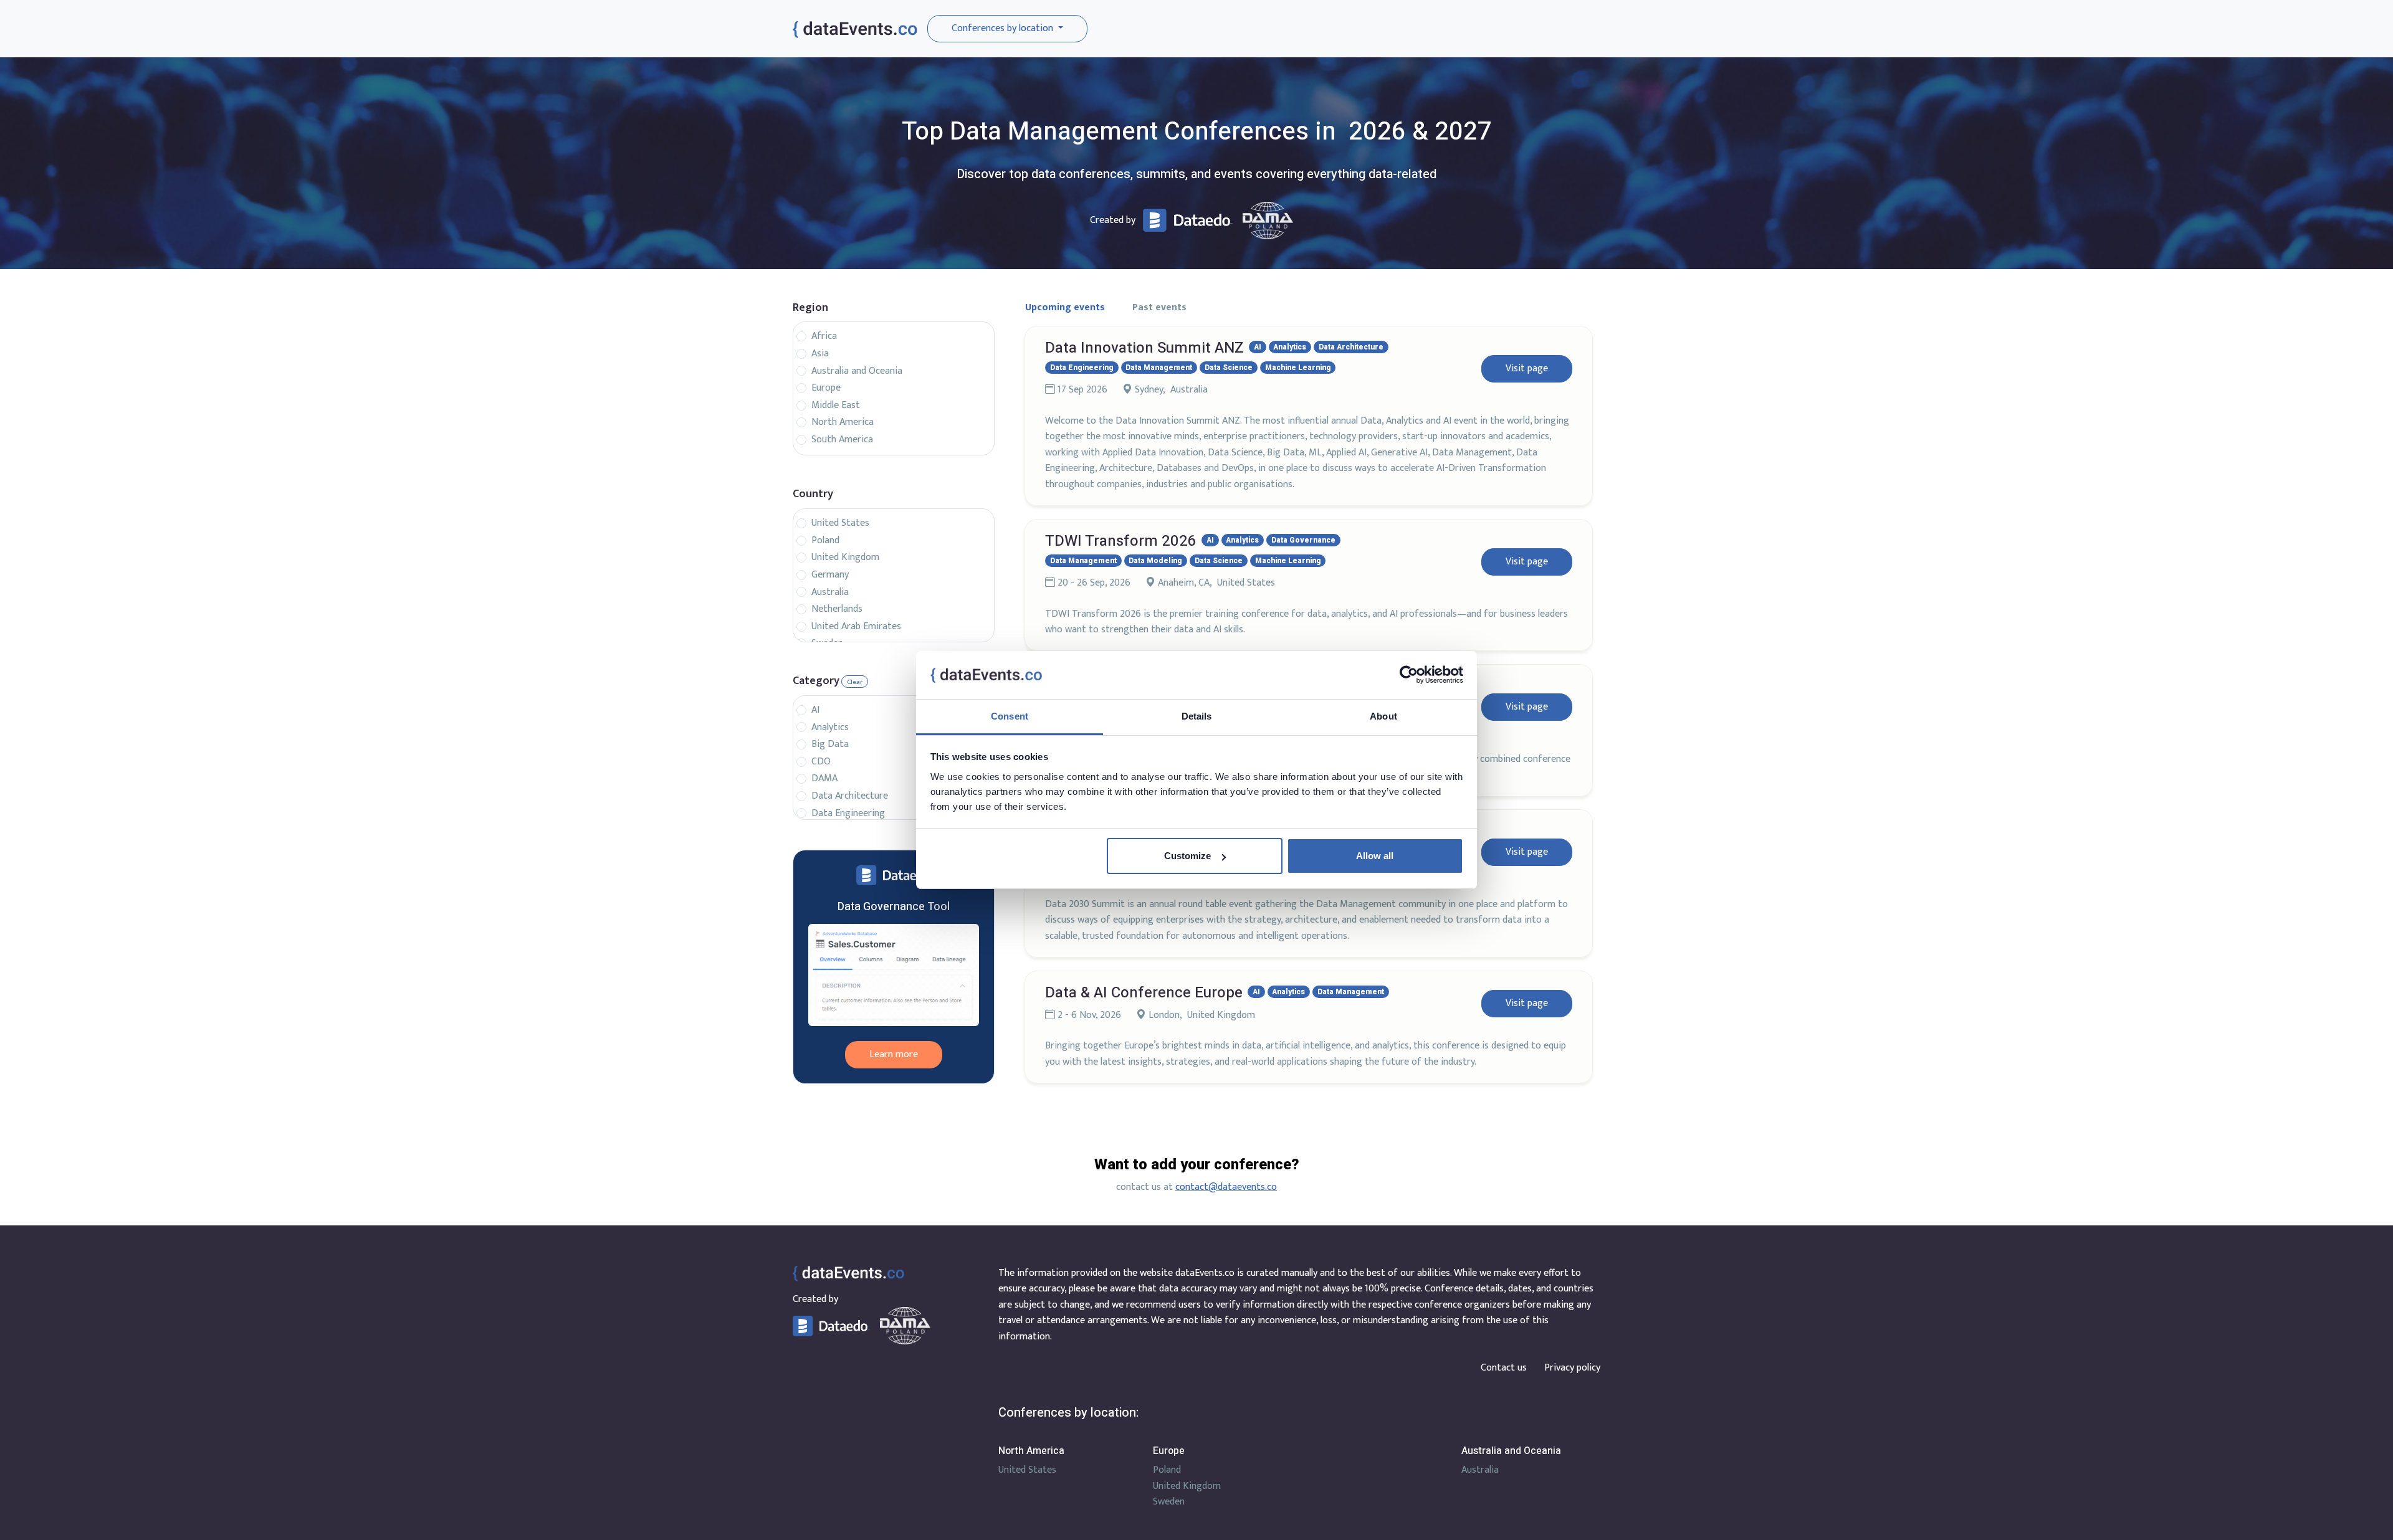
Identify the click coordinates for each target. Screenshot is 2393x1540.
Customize (1187, 856)
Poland (825, 541)
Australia (830, 592)
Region (810, 308)
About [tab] (1383, 716)
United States (840, 523)
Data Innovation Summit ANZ (1144, 348)
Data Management (1159, 368)
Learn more (894, 1054)
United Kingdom (845, 558)
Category (816, 681)
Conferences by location (1004, 28)
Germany (830, 575)
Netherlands (837, 609)
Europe (826, 388)
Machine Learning (1298, 368)
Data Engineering (848, 814)
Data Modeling (1155, 561)
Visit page (1527, 368)
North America (843, 422)
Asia (820, 354)
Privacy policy (1572, 1368)
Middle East (836, 406)
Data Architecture (850, 796)
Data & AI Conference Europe (1144, 993)
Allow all (1375, 856)
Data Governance (1303, 540)
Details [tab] (1197, 716)
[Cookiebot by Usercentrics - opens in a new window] (1409, 675)
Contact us (1504, 1368)
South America (842, 440)
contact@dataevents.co (1226, 1187)
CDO (821, 762)
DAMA (824, 779)
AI (815, 710)
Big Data (830, 744)
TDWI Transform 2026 (1121, 541)
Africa (824, 336)
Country (813, 494)
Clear (855, 682)
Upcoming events (1065, 307)
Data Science (1229, 368)
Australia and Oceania (857, 371)
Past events (1159, 307)
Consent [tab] (1010, 716)
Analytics (830, 728)
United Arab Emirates (856, 627)
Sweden (1169, 1502)
